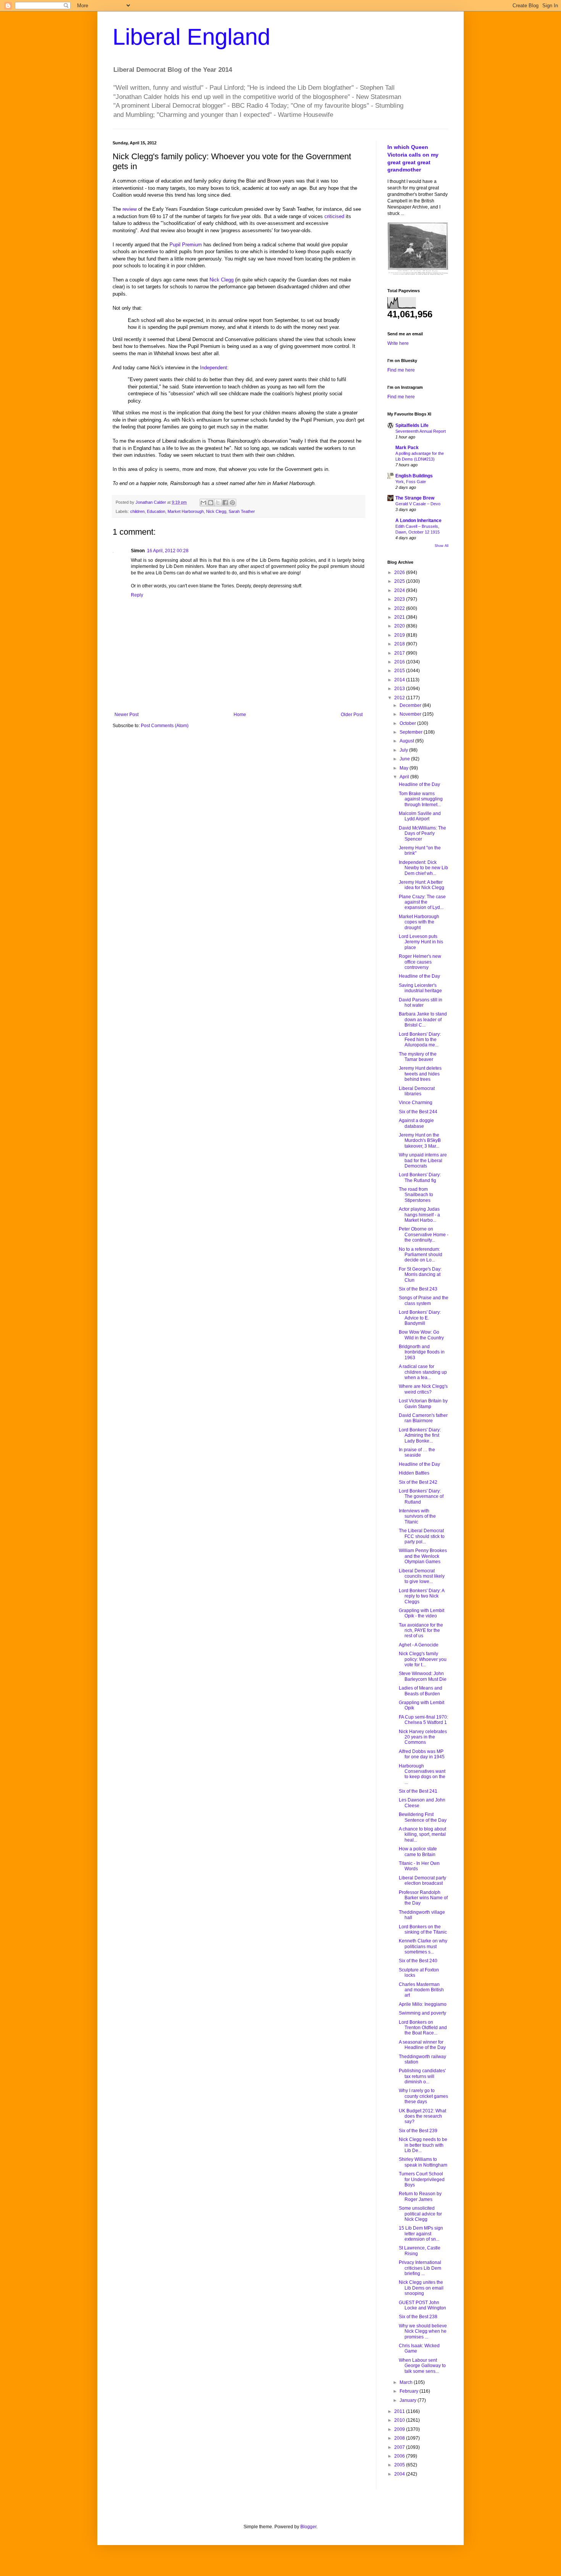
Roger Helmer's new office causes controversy (420, 962)
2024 (400, 590)
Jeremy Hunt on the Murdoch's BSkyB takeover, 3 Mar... (420, 1141)
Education (156, 511)
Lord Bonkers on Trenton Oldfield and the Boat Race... (423, 2028)
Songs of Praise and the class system (424, 1300)
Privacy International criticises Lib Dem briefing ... (420, 2268)
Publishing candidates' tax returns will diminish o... (422, 2076)
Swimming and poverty (422, 2013)
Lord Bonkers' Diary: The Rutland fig (420, 1177)
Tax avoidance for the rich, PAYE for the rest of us (421, 1631)
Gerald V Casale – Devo (418, 504)
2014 (400, 680)
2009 (400, 2429)
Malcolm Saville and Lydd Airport (420, 816)
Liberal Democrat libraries (417, 1091)
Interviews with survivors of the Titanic (417, 1516)
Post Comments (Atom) (165, 726)
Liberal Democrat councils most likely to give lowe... (422, 1576)
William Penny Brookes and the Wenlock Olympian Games (423, 1556)
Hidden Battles (414, 1473)
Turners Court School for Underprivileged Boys (422, 2179)
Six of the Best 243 (418, 1289)
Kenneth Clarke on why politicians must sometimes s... (423, 1946)
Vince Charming (416, 1103)
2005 (400, 2465)
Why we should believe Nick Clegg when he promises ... (423, 2331)
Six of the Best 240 (418, 1961)
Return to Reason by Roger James (420, 2196)
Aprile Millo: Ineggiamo (423, 2004)
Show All (442, 546)
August (407, 741)
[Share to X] (218, 503)
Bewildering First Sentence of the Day (423, 1817)
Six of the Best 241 (418, 1791)
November (411, 714)
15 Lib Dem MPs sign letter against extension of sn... (421, 2234)
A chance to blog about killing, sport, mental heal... (422, 1835)
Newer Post (127, 715)
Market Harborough (186, 511)
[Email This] (203, 503)
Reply (137, 595)
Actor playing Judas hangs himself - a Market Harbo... (419, 1215)
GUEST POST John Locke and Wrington (422, 2305)
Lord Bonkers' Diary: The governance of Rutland (421, 1497)
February (409, 2391)
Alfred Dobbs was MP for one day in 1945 (422, 1754)
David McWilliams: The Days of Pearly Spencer (422, 834)
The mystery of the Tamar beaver (418, 1057)
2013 (400, 689)
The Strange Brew (415, 498)
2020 (400, 626)
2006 (400, 2456)
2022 (400, 608)
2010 (400, 2420)
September (412, 732)
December (411, 705)
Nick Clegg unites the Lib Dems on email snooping (421, 2288)
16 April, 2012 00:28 (168, 551)
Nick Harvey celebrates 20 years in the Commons (423, 1737)
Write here (398, 343)
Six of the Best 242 (418, 1482)
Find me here (401, 370)
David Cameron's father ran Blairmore (423, 1418)
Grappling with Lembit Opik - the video (422, 1613)
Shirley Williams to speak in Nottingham (423, 2162)
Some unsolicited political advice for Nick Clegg (420, 2214)
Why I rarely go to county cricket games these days (423, 2096)
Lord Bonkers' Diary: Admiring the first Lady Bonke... (420, 1435)
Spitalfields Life (412, 425)
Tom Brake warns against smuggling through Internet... (421, 799)
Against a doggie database (416, 1123)
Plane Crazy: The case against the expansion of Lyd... (422, 902)
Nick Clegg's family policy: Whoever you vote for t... (423, 1659)
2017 (400, 653)
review (130, 209)
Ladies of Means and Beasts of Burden (421, 1691)
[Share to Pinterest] (232, 503)
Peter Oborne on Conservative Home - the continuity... (424, 1235)
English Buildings (414, 476)
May (405, 768)
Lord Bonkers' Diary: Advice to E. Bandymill (420, 1318)
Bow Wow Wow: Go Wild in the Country (421, 1335)
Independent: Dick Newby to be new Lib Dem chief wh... (423, 868)
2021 (400, 617)
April (405, 777)
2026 (400, 572)
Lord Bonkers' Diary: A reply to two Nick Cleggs (422, 1596)
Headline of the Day (419, 784)
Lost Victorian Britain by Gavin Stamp (423, 1404)
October (408, 723)
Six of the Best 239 (418, 2131)
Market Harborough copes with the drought (419, 922)
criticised (334, 216)
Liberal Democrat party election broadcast (422, 1881)
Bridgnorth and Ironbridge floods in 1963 (422, 1352)
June (405, 759)
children (137, 511)
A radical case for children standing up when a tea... (423, 1372)
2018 (400, 644)
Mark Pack (407, 448)
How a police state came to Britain (418, 1852)
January (409, 2400)
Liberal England (191, 37)
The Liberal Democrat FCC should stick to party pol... (422, 1536)
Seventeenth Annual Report (421, 431)
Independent (214, 368)
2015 (400, 671)
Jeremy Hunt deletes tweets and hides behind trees (420, 1074)
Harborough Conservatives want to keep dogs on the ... (422, 1774)
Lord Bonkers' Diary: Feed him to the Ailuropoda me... (420, 1040)
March (407, 2382)
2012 (400, 698)
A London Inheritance (418, 521)
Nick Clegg (222, 280)
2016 (400, 662)
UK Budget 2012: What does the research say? (422, 2116)
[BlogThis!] (211, 503)
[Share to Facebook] (225, 503)
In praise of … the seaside (417, 1452)
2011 (400, 2411)
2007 (400, 2447)
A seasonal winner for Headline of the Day (422, 2045)
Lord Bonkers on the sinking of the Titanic (423, 1929)
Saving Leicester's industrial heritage (420, 988)
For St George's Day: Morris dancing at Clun (420, 1275)
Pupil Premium (186, 245)
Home (240, 715)
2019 (400, 635)
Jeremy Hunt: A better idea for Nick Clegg (422, 885)
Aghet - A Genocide (419, 1645)
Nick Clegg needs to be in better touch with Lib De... (423, 2145)
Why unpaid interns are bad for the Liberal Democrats (423, 1160)
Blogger (308, 2527)
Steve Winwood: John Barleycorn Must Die (423, 1676)
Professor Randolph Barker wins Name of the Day (423, 1898)
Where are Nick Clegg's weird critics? (423, 1389)
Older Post (352, 715)
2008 (400, 2438)
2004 (400, 2474)
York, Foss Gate (411, 482)
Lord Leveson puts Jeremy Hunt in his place (421, 942)
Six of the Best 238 (418, 2317)
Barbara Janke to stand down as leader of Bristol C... (423, 1020)
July (404, 750)
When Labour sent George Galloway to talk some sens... (422, 2366)
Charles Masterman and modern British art (421, 1990)
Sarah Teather (242, 511)
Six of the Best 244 (418, 1112)
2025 (400, 581)
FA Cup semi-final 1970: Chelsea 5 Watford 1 (423, 1720)
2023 (400, 599)
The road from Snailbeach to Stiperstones (416, 1195)
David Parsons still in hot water (421, 1003)
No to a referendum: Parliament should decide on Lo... (421, 1255)
